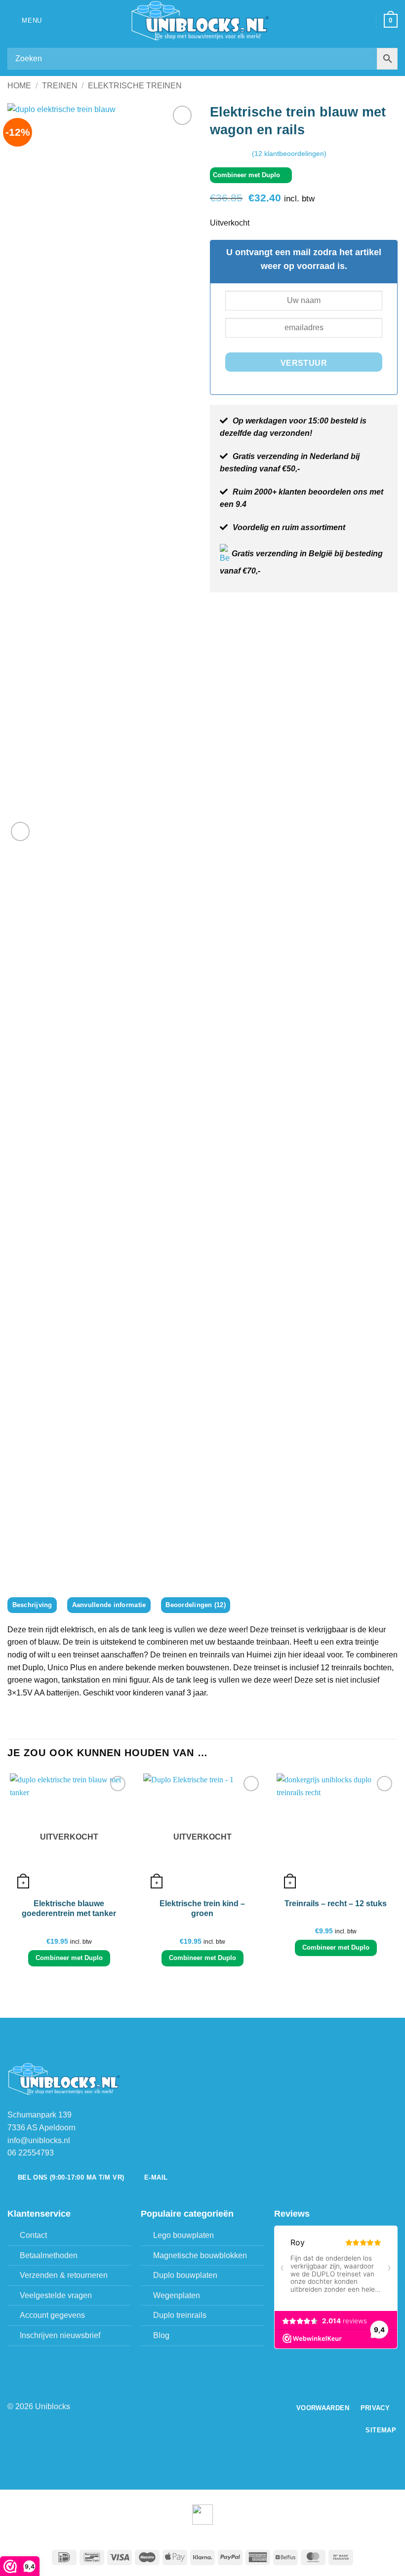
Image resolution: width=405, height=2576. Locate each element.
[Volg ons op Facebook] (197, 2407)
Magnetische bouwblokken (200, 2255)
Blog (161, 2335)
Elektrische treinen (135, 86)
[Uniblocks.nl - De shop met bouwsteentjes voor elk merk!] (202, 21)
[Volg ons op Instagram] (208, 2407)
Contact (33, 2235)
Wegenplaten (177, 2295)
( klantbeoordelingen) (289, 153)
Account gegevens (52, 2315)
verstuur (304, 363)
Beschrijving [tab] (32, 1605)
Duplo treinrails (180, 2315)
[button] (25, 20)
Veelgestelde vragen (56, 2295)
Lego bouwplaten (183, 2235)
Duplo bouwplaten (185, 2275)
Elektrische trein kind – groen (202, 1909)
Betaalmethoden (49, 2255)
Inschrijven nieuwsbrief (60, 2335)
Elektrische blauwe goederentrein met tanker (69, 1909)
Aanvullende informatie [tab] (109, 1605)
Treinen (60, 86)
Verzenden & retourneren (64, 2275)
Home (19, 86)
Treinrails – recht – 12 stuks (336, 1903)
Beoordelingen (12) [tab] (196, 1605)
